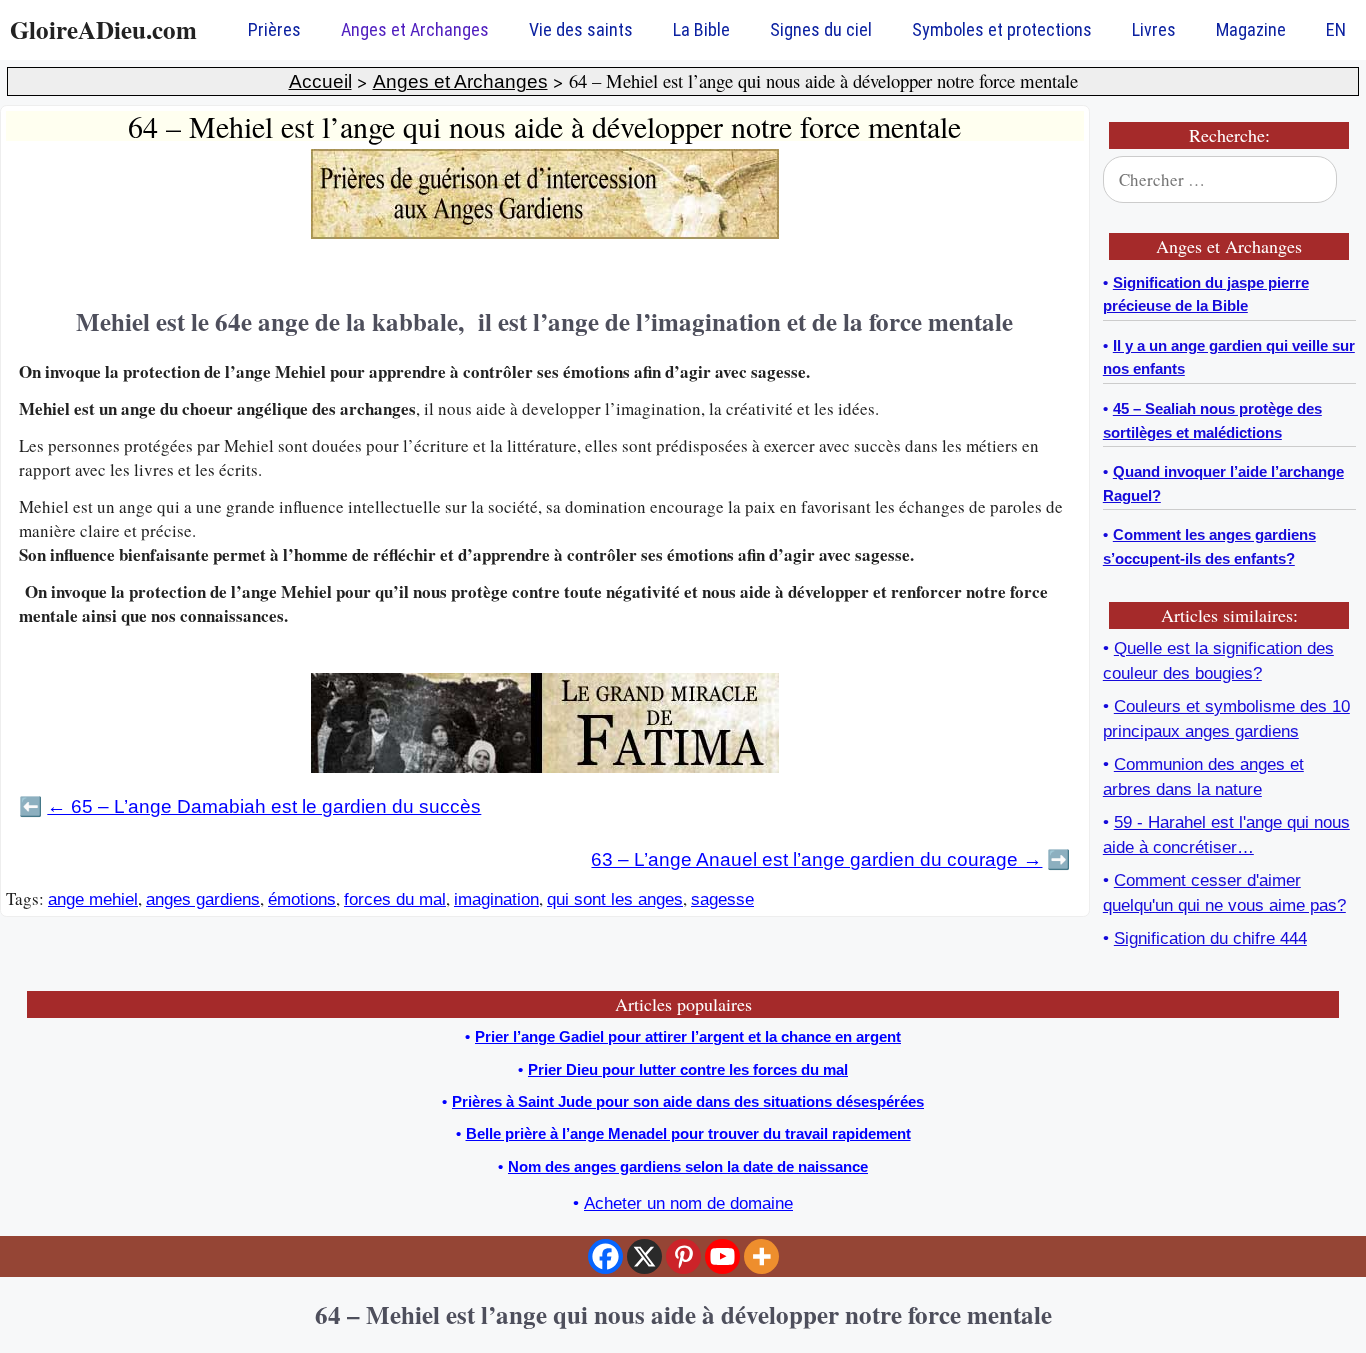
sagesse (722, 899)
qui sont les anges (615, 899)
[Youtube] (722, 1256)
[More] (761, 1256)
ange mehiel (93, 899)
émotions (302, 899)
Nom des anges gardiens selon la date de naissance (688, 1166)
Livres (1154, 29)
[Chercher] (1328, 180)
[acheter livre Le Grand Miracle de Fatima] (545, 767)
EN (1336, 29)
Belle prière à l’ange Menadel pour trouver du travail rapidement (688, 1133)
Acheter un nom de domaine (688, 1203)
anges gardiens (203, 899)
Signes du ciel (821, 29)
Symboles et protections (1002, 29)
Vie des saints (581, 29)
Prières (274, 29)
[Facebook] (605, 1256)
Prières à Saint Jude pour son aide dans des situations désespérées (688, 1101)
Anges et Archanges (415, 29)
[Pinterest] (683, 1256)
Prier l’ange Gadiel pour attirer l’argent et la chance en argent (688, 1036)
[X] (644, 1256)
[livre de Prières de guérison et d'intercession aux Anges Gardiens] (545, 233)
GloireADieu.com (103, 29)
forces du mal (395, 899)
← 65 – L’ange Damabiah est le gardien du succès (264, 806)
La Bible (701, 29)
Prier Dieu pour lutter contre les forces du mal (688, 1069)
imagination (496, 899)
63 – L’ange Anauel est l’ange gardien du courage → (816, 859)
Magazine (1251, 29)
